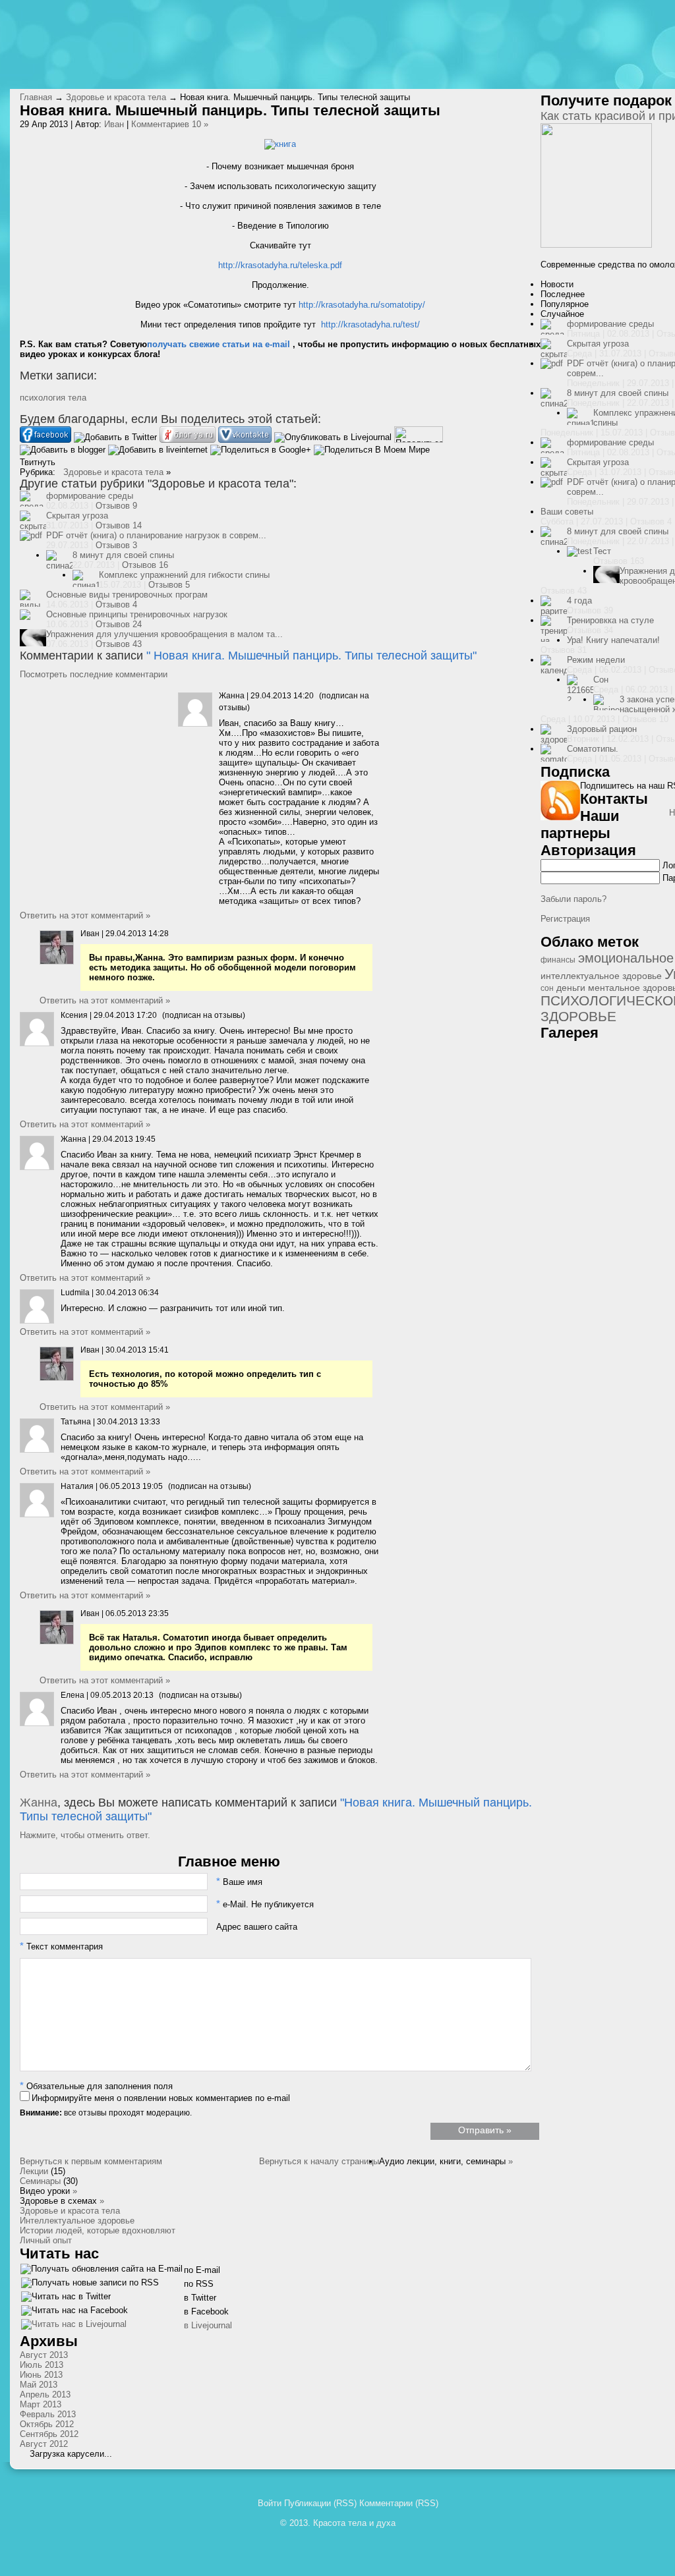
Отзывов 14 (119, 525)
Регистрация (565, 919)
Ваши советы (567, 512)
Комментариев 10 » (170, 124)
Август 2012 (44, 2444)
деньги (571, 988)
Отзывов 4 (116, 604)
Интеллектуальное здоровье (77, 2221)
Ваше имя (239, 1882)
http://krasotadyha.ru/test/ (370, 324)
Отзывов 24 (119, 624)
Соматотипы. (593, 749)
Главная (36, 97)
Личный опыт (46, 2240)
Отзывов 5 (169, 585)
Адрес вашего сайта (257, 1927)
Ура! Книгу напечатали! (613, 640)
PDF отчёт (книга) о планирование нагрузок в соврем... (156, 535)
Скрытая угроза (77, 516)
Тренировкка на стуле (610, 620)
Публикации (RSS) (320, 2503)
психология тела (53, 398)
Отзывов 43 (119, 644)
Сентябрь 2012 (49, 2434)
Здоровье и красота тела (116, 97)
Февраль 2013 (48, 2414)
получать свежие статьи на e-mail (219, 344)
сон (547, 988)
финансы (558, 960)
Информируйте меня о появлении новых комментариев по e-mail (161, 2098)
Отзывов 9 (116, 506)
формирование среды (90, 496)
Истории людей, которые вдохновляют (98, 2230)
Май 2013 (39, 2385)
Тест (602, 551)
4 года (579, 601)
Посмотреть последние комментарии (94, 674)
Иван (114, 124)
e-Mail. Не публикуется (265, 1904)
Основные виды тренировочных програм (127, 595)
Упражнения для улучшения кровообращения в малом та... (164, 634)
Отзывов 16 (145, 565)
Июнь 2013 (41, 2375)
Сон (601, 680)
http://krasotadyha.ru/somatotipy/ (362, 305)
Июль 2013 (42, 2365)
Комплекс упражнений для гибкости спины (184, 575)
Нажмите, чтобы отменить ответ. (85, 1835)
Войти (270, 2503)
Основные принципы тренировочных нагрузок (137, 614)
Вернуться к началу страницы (319, 2161)
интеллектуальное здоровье (601, 976)
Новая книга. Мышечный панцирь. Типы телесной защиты (313, 656)
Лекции (34, 2171)
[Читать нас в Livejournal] (74, 2327)
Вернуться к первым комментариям (91, 2161)
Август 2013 (44, 2355)
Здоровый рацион (602, 729)
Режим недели (596, 660)
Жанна (39, 1803)
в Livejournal (208, 2325)
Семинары (40, 2181)
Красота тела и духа (354, 2523)
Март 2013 (41, 2404)
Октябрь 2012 (47, 2424)
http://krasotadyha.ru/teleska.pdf (280, 265)
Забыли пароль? (573, 899)
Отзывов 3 (116, 545)
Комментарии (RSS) (399, 2503)
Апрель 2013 (45, 2394)
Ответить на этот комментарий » (85, 915)
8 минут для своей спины (123, 555)
